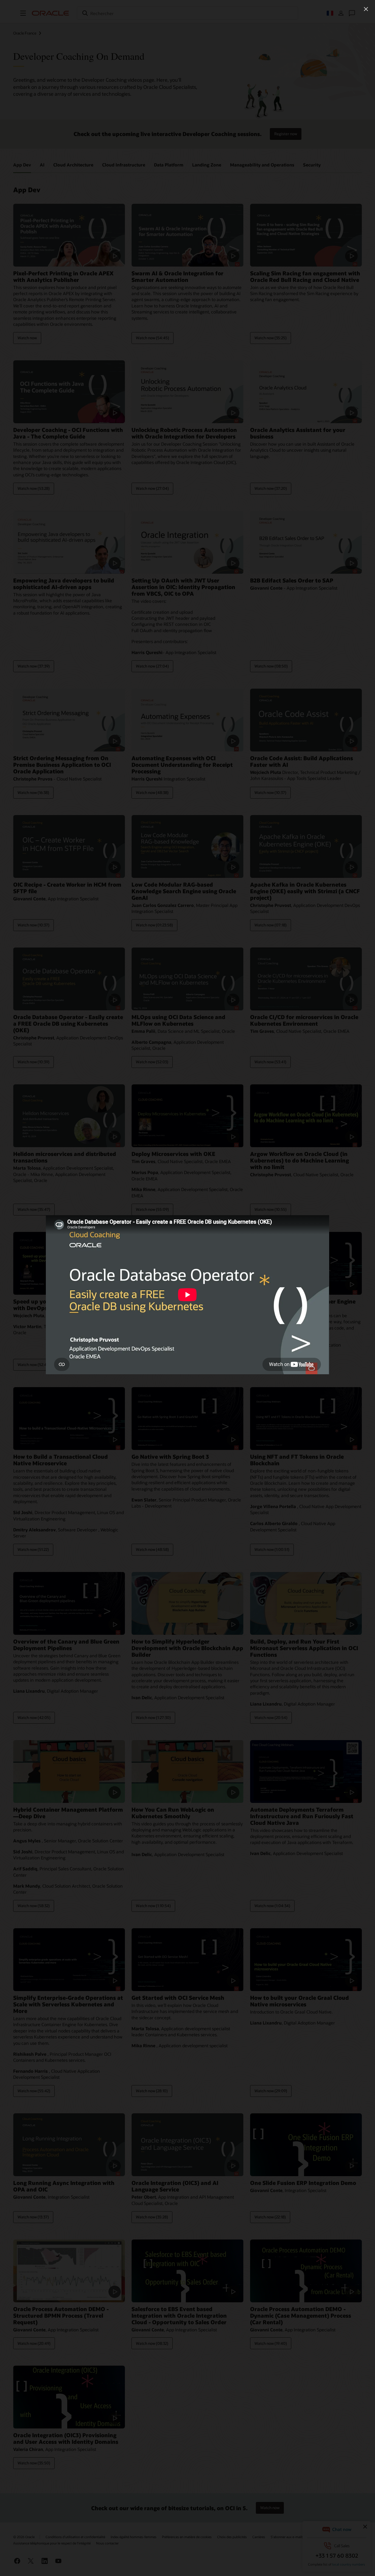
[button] (366, 9)
